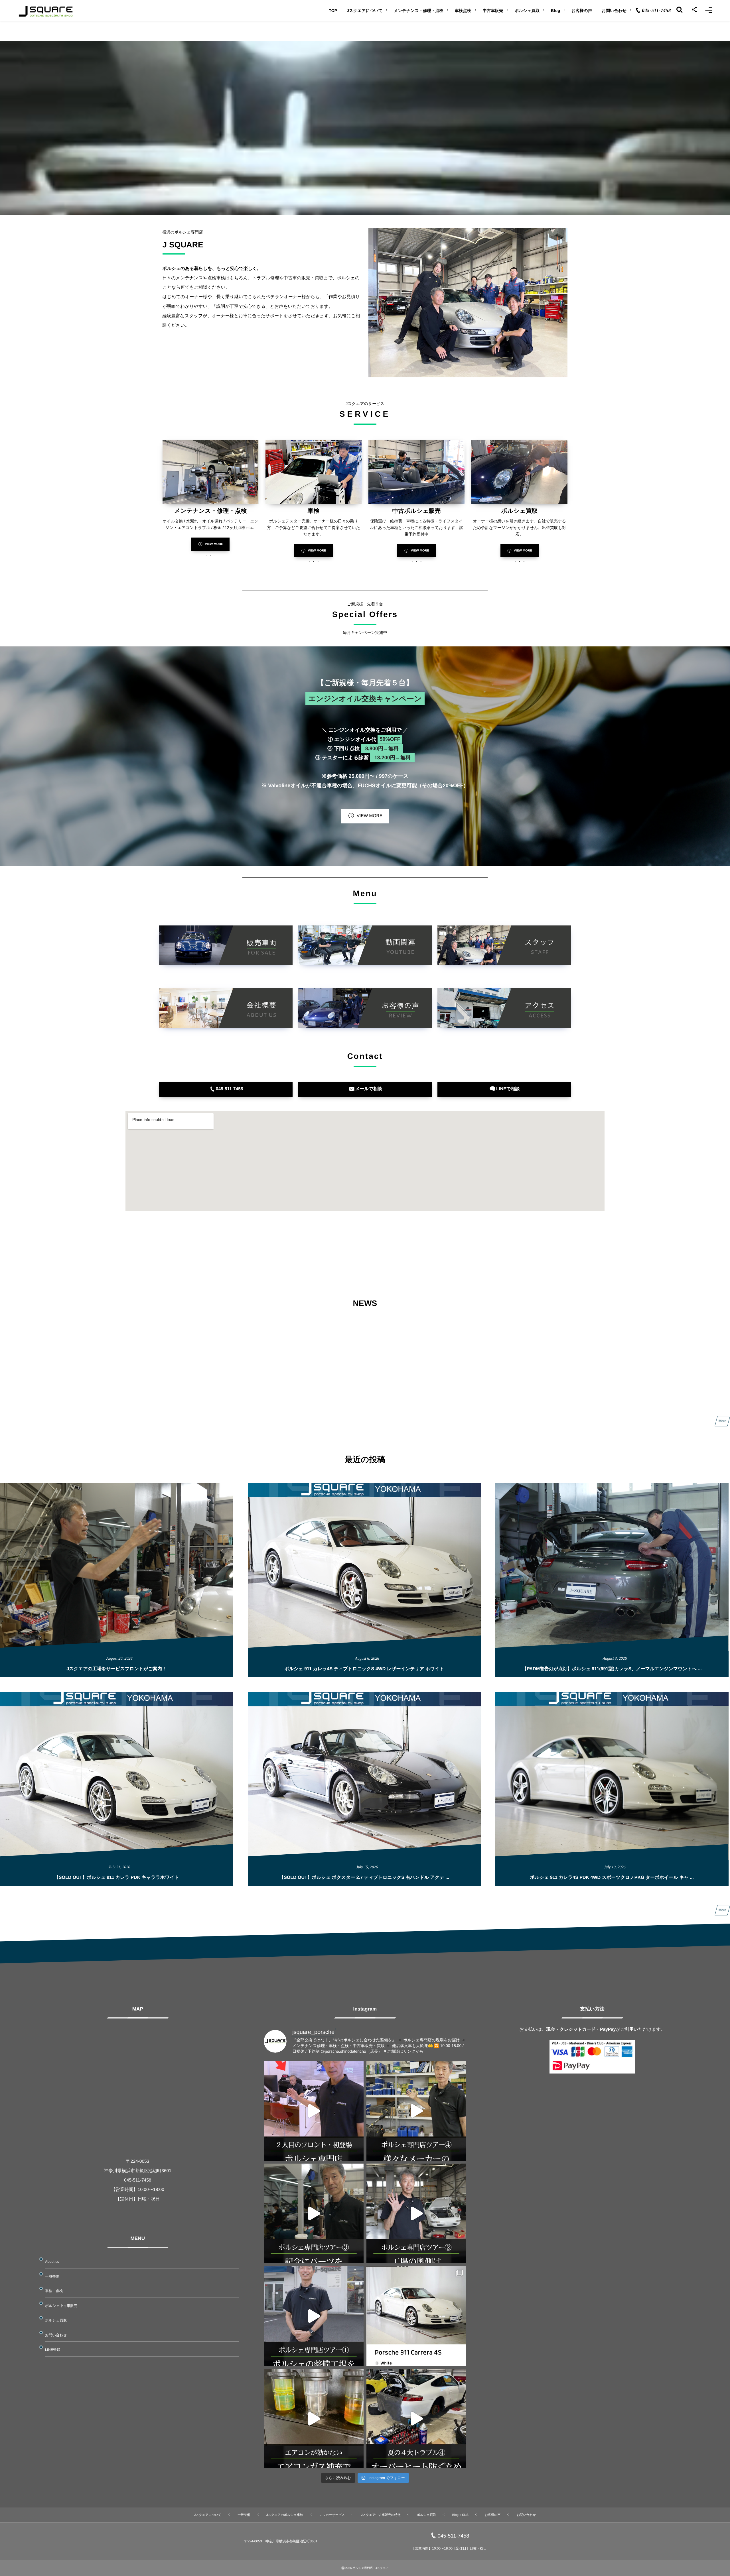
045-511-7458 (454, 2536)
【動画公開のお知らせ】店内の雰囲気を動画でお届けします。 (322, 1344)
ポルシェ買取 (56, 2320)
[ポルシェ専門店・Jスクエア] (46, 11)
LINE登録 (53, 2350)
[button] (210, 544)
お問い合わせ (56, 2335)
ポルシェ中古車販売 (61, 2306)
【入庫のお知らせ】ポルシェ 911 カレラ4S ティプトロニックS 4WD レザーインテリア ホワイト (355, 1372)
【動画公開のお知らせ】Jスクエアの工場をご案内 (311, 1400)
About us (52, 2262)
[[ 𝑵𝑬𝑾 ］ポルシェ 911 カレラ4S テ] (416, 2316)
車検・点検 (54, 2291)
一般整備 (52, 2276)
